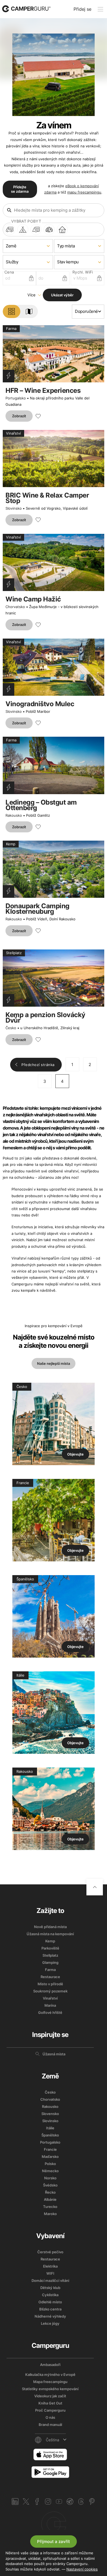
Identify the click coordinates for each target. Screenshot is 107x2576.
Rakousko (14, 815)
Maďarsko (50, 2157)
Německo (50, 2171)
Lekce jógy (50, 2323)
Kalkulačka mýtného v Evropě (50, 2375)
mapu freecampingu (84, 192)
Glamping (50, 1962)
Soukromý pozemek (50, 1991)
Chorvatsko (15, 607)
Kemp (50, 1941)
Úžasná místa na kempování (50, 1934)
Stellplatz (50, 1955)
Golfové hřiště (50, 2012)
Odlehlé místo (50, 2302)
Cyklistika (50, 2295)
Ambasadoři (50, 2365)
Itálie (50, 2128)
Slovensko (50, 2114)
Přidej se (82, 9)
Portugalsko (16, 398)
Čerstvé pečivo (50, 2252)
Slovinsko (14, 508)
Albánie (50, 2199)
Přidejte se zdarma (20, 189)
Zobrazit (19, 416)
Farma (50, 1970)
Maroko (50, 2214)
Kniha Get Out (50, 2403)
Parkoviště (50, 1948)
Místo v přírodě (50, 1984)
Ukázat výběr (62, 295)
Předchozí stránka (38, 1065)
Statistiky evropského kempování (50, 2389)
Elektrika (50, 2266)
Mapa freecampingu (50, 2382)
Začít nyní (54, 2524)
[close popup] (94, 2416)
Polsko (50, 2164)
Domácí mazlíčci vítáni (50, 2280)
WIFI (50, 2273)
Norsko (50, 2178)
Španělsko (50, 2135)
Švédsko (50, 2185)
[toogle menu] (100, 9)
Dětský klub (50, 2288)
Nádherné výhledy (50, 2316)
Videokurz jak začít (50, 2396)
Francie (50, 2149)
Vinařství (50, 1998)
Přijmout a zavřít (54, 2542)
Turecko (50, 2207)
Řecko (50, 2192)
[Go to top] (95, 1887)
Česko (11, 1028)
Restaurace (50, 1977)
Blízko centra (50, 2309)
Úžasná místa (54, 2054)
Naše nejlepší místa (54, 1363)
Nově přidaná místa (50, 1927)
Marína (50, 2005)
